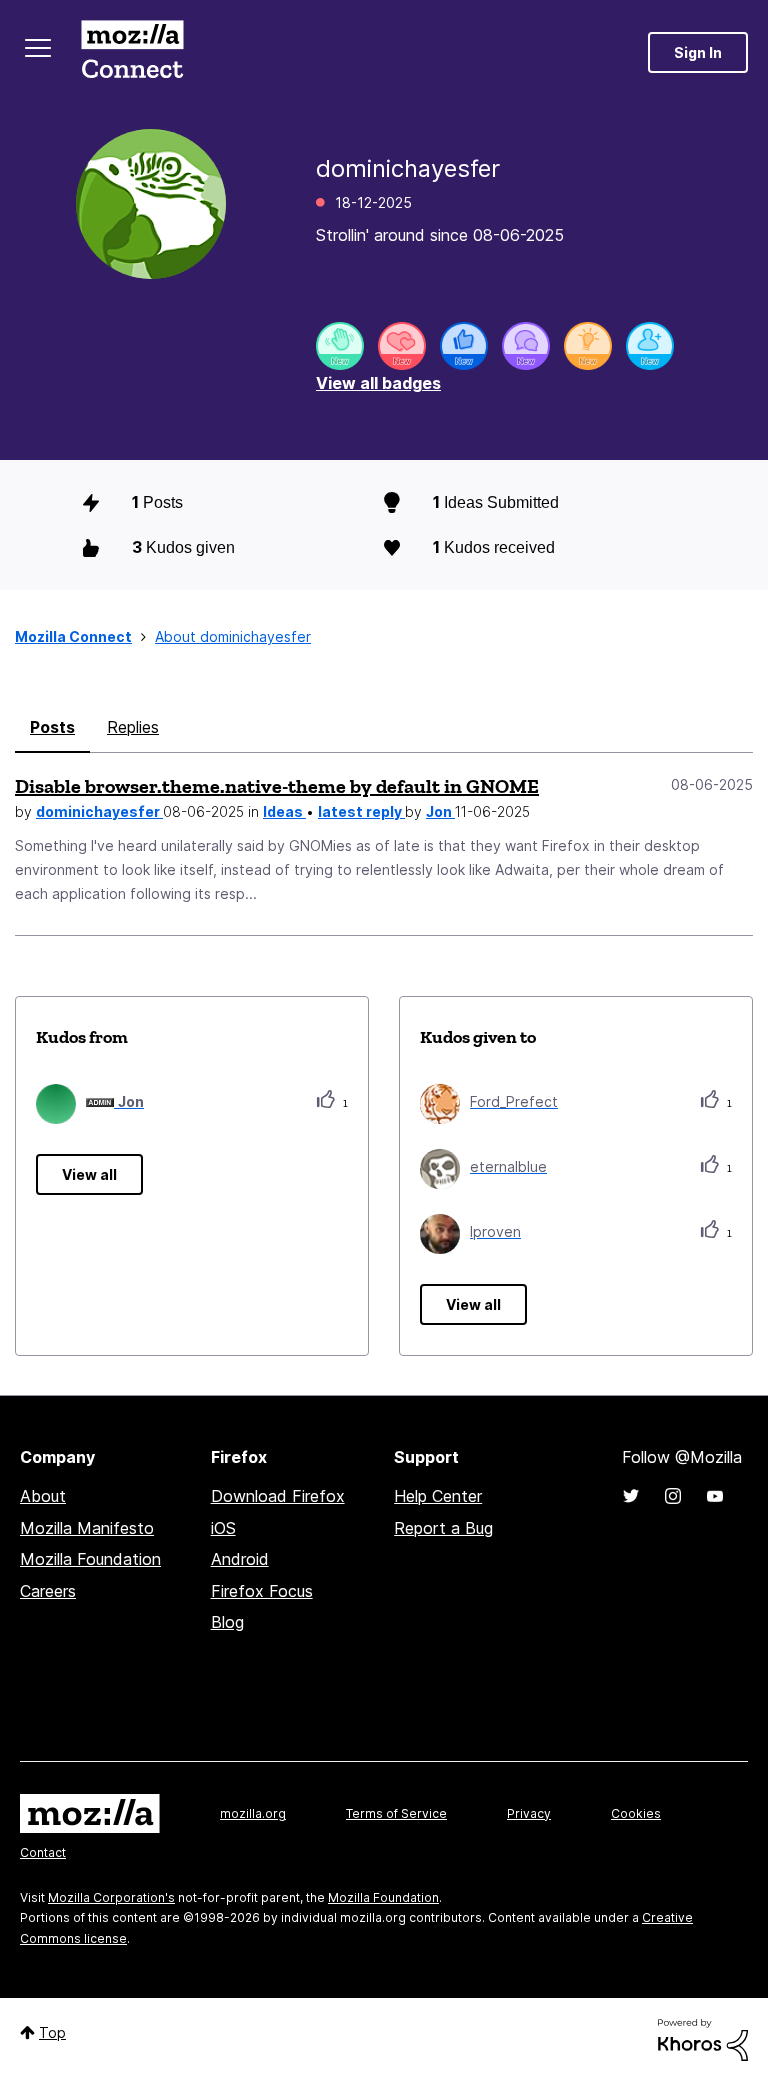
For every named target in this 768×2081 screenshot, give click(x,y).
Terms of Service (396, 1813)
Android (240, 1559)
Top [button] (52, 2032)
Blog (227, 1622)
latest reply (361, 811)
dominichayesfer (99, 811)
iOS (223, 1528)
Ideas (284, 811)
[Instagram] (673, 1496)
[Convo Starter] (526, 346)
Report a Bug (443, 1528)
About (43, 1496)
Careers (48, 1591)
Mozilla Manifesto (87, 1528)
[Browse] (38, 48)
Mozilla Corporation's (111, 1897)
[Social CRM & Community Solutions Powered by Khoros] (703, 2038)
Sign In (698, 52)
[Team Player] (464, 346)
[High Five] (402, 346)
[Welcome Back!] (340, 346)
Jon (440, 811)
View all (89, 1174)
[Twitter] (631, 1496)
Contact (43, 1852)
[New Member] (650, 346)
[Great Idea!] (588, 346)
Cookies (636, 1813)
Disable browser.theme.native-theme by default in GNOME (277, 786)
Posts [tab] (52, 727)
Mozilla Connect (132, 52)
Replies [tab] (133, 727)
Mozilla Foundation (90, 1559)
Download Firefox (278, 1496)
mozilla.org (253, 1813)
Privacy (529, 1813)
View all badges (378, 383)
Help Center (438, 1496)
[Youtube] (715, 1496)
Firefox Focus (262, 1591)
